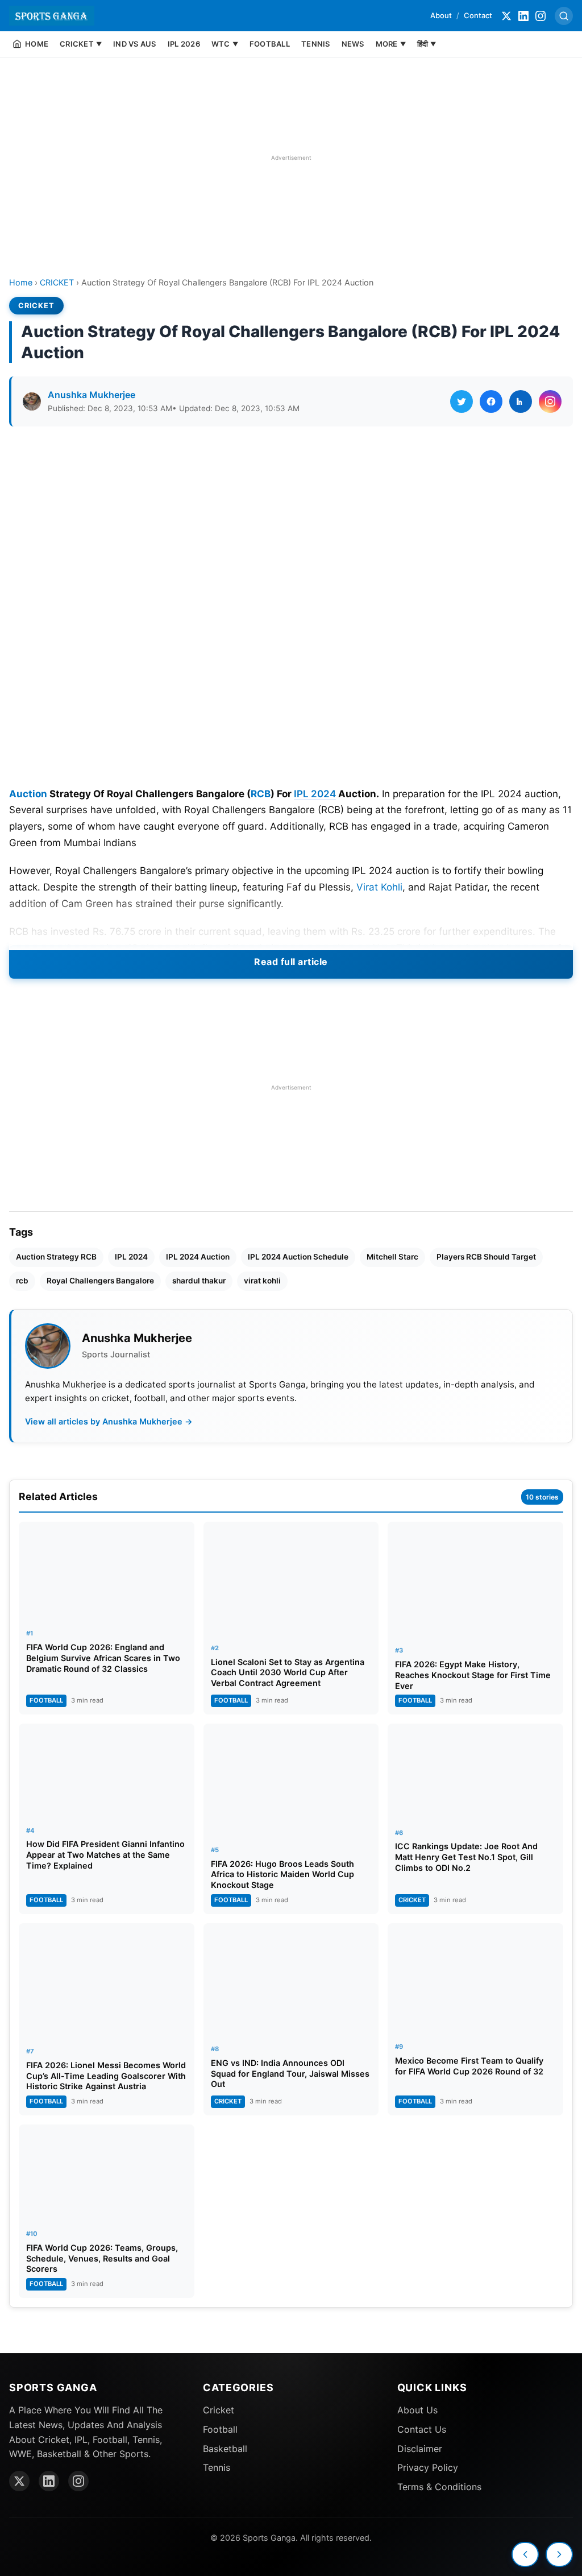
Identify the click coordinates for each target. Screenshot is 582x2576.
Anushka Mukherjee (92, 395)
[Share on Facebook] (491, 401)
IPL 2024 (315, 794)
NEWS (353, 44)
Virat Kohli (379, 887)
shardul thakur (199, 1281)
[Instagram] (541, 16)
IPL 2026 (184, 44)
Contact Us (422, 2429)
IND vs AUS (135, 44)
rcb (22, 1281)
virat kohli (262, 1281)
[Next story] (559, 2554)
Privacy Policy (428, 2467)
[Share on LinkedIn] (521, 401)
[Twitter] (506, 16)
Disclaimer (420, 2449)
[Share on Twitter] (462, 401)
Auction (28, 794)
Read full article (291, 962)
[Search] (564, 16)
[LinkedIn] (523, 16)
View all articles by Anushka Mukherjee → (109, 1421)
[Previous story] (525, 2554)
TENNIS (316, 44)
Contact (478, 15)
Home (21, 282)
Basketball (225, 2449)
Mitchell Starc (392, 1257)
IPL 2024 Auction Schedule (298, 1257)
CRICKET (57, 282)
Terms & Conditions (439, 2487)
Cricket (219, 2410)
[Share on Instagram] (550, 401)
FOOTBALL (270, 44)
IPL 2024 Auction (198, 1257)
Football (220, 2429)
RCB (261, 794)
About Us (417, 2410)
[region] (291, 158)
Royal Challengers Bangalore (100, 1281)
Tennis (217, 2467)
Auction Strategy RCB (56, 1257)
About (441, 15)
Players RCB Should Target (486, 1257)
